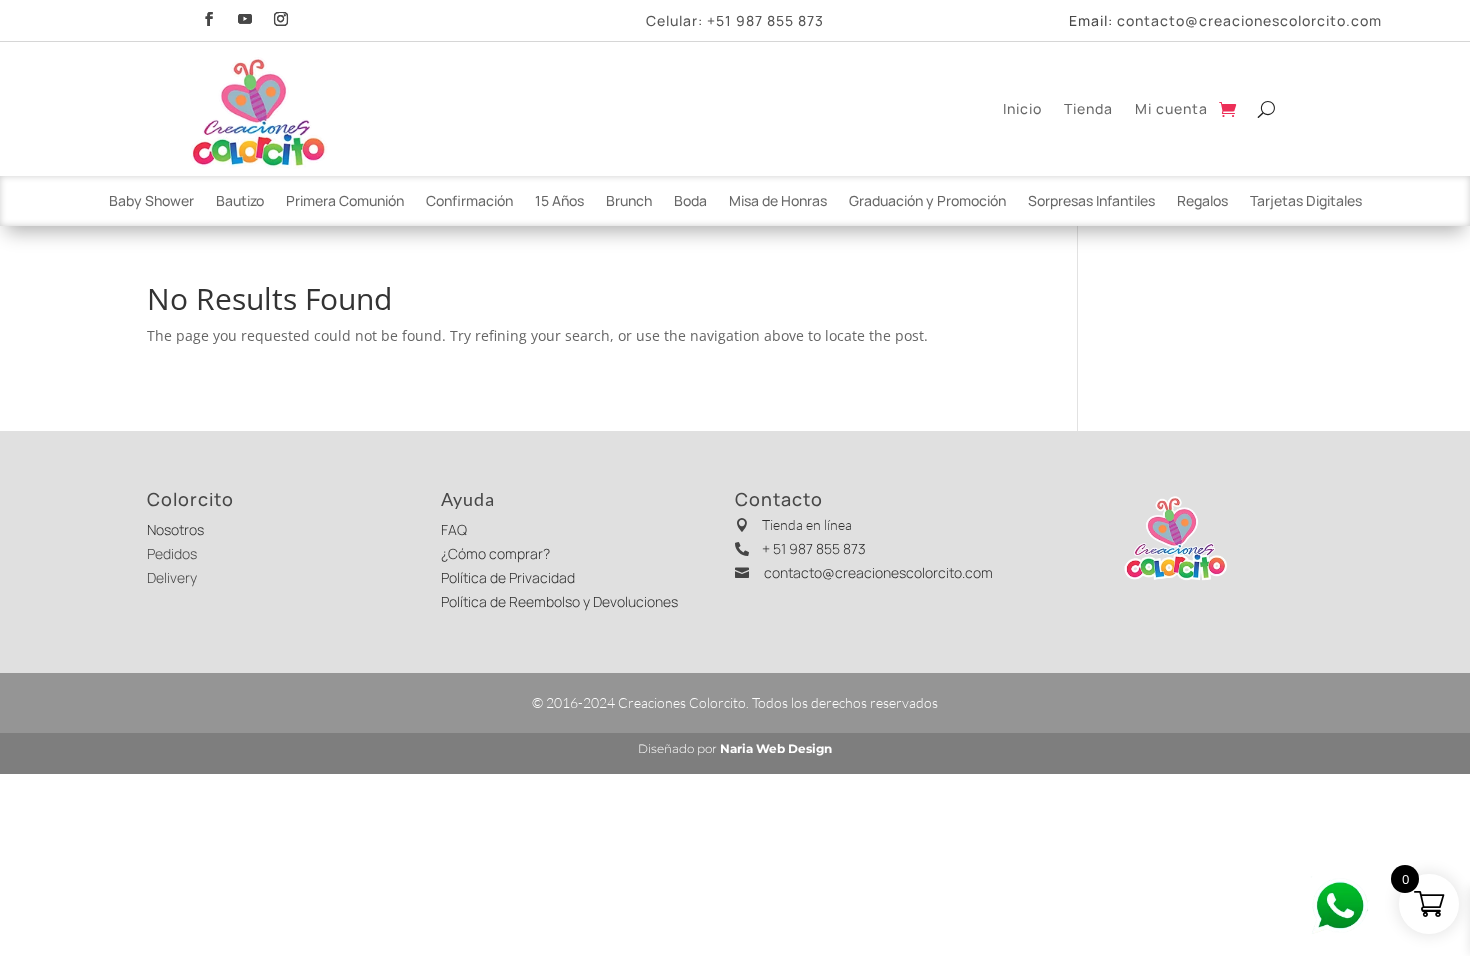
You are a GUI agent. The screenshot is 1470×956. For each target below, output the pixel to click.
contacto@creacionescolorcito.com (1249, 20)
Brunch (629, 202)
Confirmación (469, 202)
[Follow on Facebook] (209, 16)
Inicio (1022, 108)
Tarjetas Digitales (1306, 202)
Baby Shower (151, 202)
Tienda (1088, 108)
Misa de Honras (778, 202)
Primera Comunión (345, 202)
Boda (690, 202)
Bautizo (240, 202)
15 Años (559, 202)
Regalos (1202, 202)
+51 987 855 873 (765, 20)
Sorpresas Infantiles (1091, 202)
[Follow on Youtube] (245, 16)
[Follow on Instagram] (281, 16)
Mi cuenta (1171, 108)
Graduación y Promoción (927, 202)
